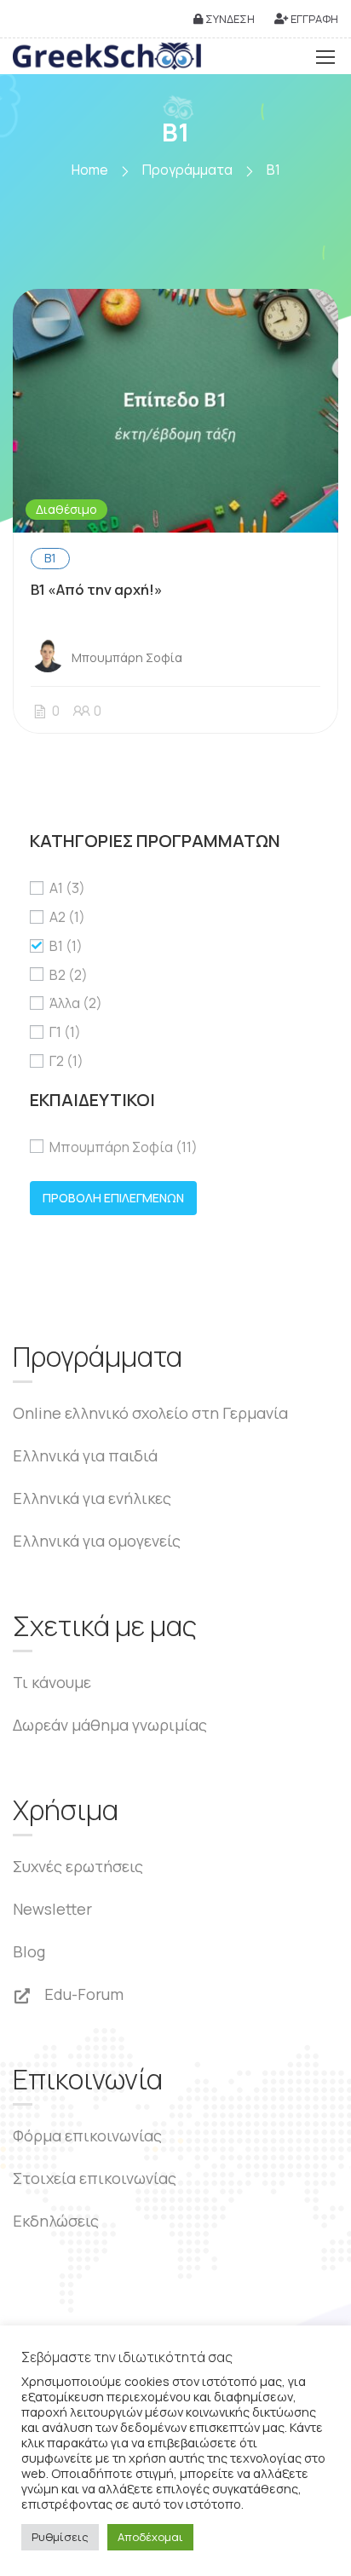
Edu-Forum (82, 1994)
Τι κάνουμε (52, 1682)
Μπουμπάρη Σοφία (124, 1147)
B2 (69, 975)
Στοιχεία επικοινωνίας (95, 2178)
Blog (29, 1951)
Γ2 (66, 1061)
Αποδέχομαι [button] (150, 2537)
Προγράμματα (187, 170)
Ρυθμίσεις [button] (60, 2537)
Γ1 (65, 1032)
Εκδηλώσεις (56, 2221)
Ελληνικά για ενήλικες (92, 1498)
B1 (50, 558)
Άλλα (76, 1003)
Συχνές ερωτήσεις (78, 1866)
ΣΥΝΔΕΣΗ (229, 19)
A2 (67, 917)
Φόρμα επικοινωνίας (87, 2135)
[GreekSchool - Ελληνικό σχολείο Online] (107, 56)
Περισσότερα (175, 411)
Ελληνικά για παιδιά (85, 1455)
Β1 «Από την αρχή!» (97, 589)
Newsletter (52, 1909)
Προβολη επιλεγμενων (113, 1198)
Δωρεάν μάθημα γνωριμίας (110, 1725)
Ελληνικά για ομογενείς (97, 1541)
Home (90, 170)
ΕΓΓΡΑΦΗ (313, 19)
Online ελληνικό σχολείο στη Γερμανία (150, 1413)
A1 (67, 888)
